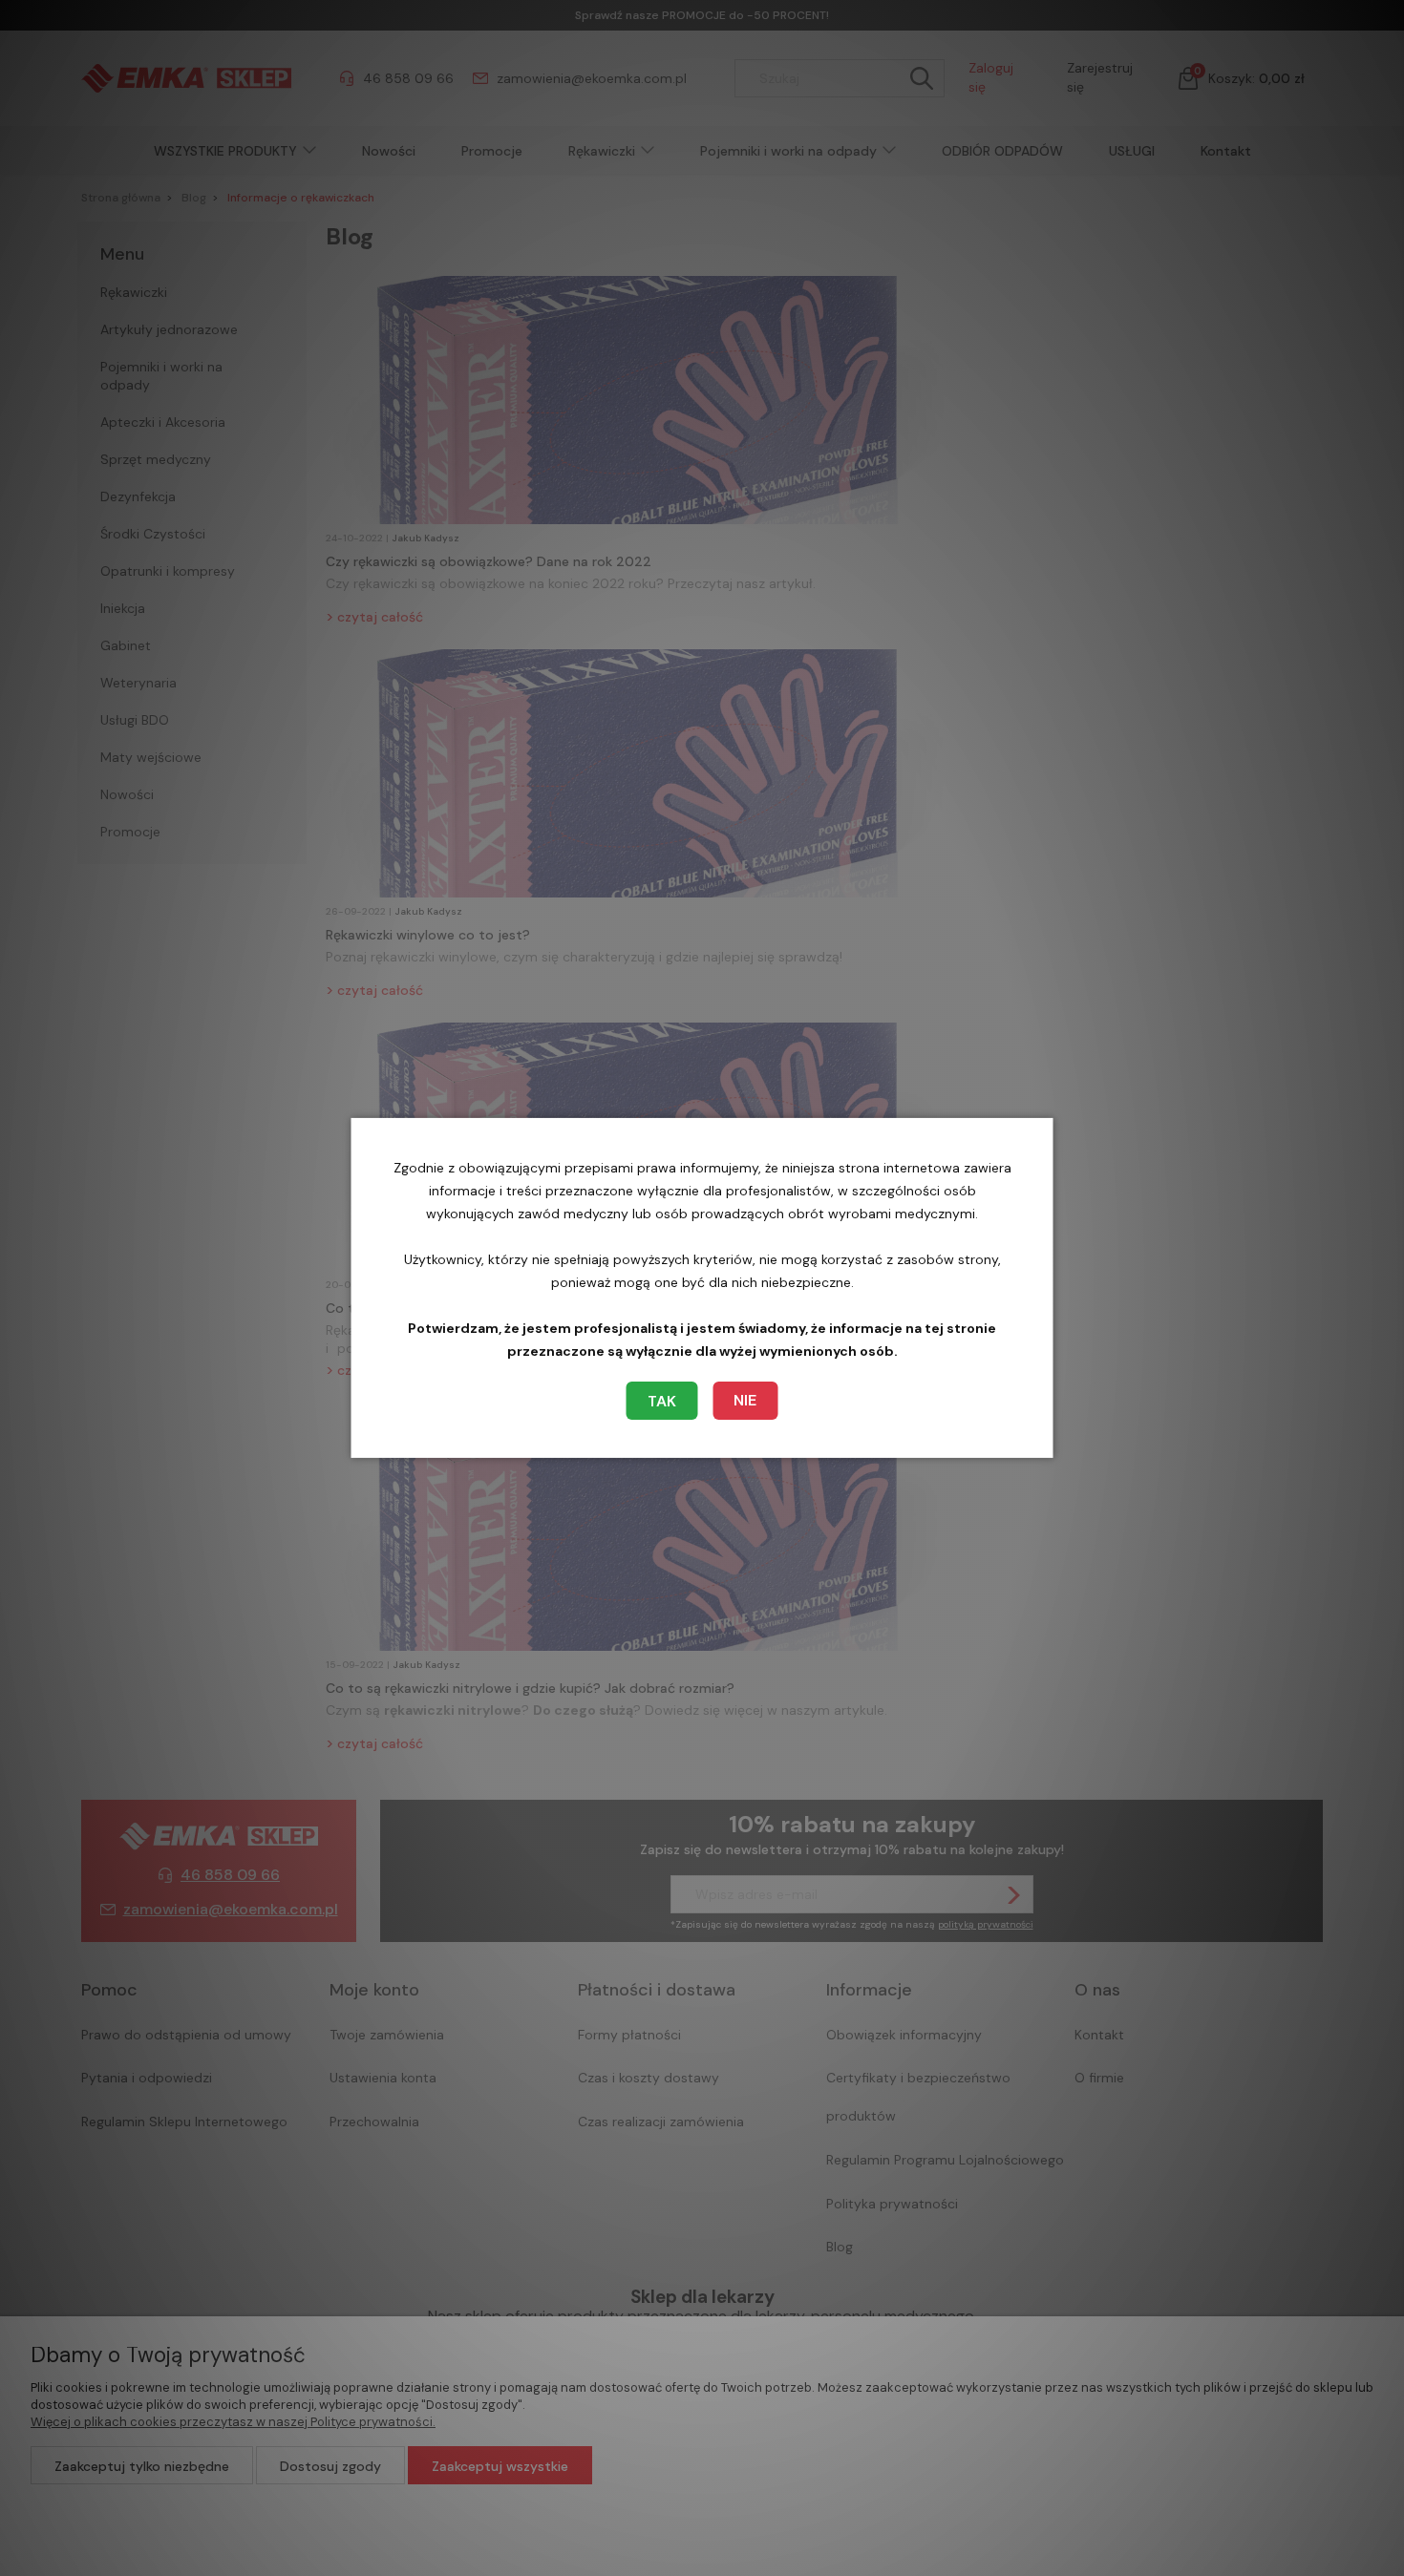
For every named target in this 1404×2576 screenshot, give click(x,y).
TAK (662, 1401)
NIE (745, 1400)
